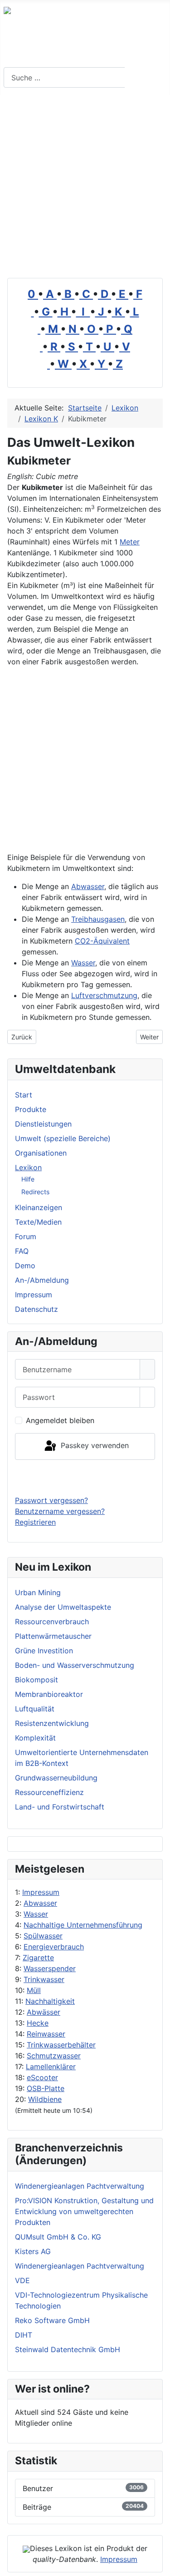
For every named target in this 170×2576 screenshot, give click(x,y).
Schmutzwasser (54, 2056)
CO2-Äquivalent (102, 941)
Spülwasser (43, 1936)
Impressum (41, 1892)
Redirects (35, 1192)
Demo (25, 1266)
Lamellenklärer (51, 2067)
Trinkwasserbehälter (61, 2045)
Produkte (31, 1109)
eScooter (42, 2077)
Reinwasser (46, 2034)
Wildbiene (45, 2099)
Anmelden (85, 1477)
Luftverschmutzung (104, 995)
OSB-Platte (46, 2088)
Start (24, 1095)
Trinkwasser (44, 1979)
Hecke (38, 2023)
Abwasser (40, 1903)
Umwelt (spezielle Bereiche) (63, 1138)
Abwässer (44, 2012)
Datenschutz (36, 1309)
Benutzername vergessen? (60, 1511)
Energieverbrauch (54, 1947)
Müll (34, 1990)
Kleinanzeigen (39, 1207)
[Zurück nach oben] (159, 2565)
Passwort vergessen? (51, 1500)
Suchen (146, 78)
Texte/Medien (38, 1222)
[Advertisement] (85, 185)
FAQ (22, 1251)
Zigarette (38, 1958)
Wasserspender (50, 1968)
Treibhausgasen (98, 919)
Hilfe (28, 1179)
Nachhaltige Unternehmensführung (83, 1925)
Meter (130, 542)
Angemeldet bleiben (60, 1420)
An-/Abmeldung (42, 1280)
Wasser (36, 1914)
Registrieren (35, 1522)
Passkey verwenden (94, 1446)
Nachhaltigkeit (50, 2001)
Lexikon (28, 1167)
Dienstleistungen (43, 1124)
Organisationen (41, 1153)
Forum (26, 1236)
